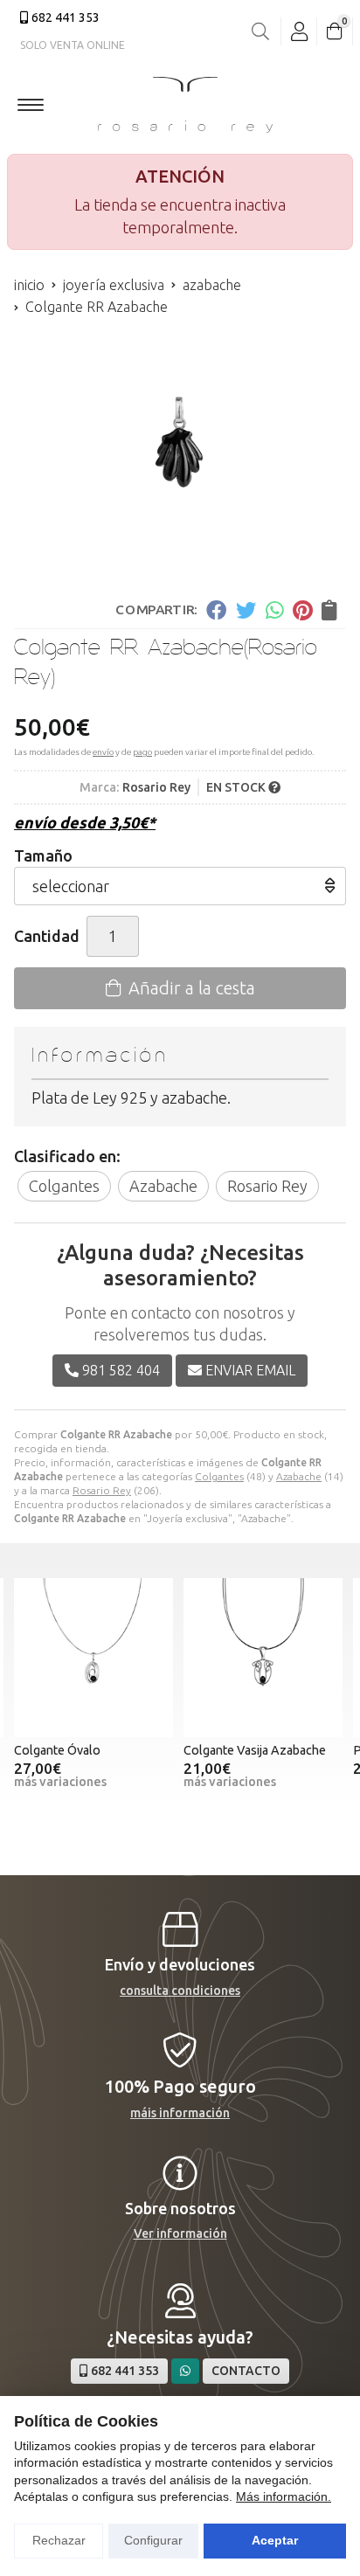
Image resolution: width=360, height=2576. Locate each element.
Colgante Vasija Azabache (98, 1750)
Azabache (299, 1476)
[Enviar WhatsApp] (185, 2371)
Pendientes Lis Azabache (267, 1750)
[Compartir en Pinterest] (302, 610)
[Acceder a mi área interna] (299, 31)
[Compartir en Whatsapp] (275, 610)
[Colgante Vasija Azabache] (107, 1658)
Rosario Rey (102, 1490)
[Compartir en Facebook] (216, 610)
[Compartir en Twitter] (246, 610)
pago (142, 752)
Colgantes (219, 1476)
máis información (180, 2113)
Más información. (284, 2496)
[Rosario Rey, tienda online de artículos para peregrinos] (185, 105)
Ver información (180, 2233)
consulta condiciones (180, 1991)
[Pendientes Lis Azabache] (276, 1658)
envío (103, 752)
